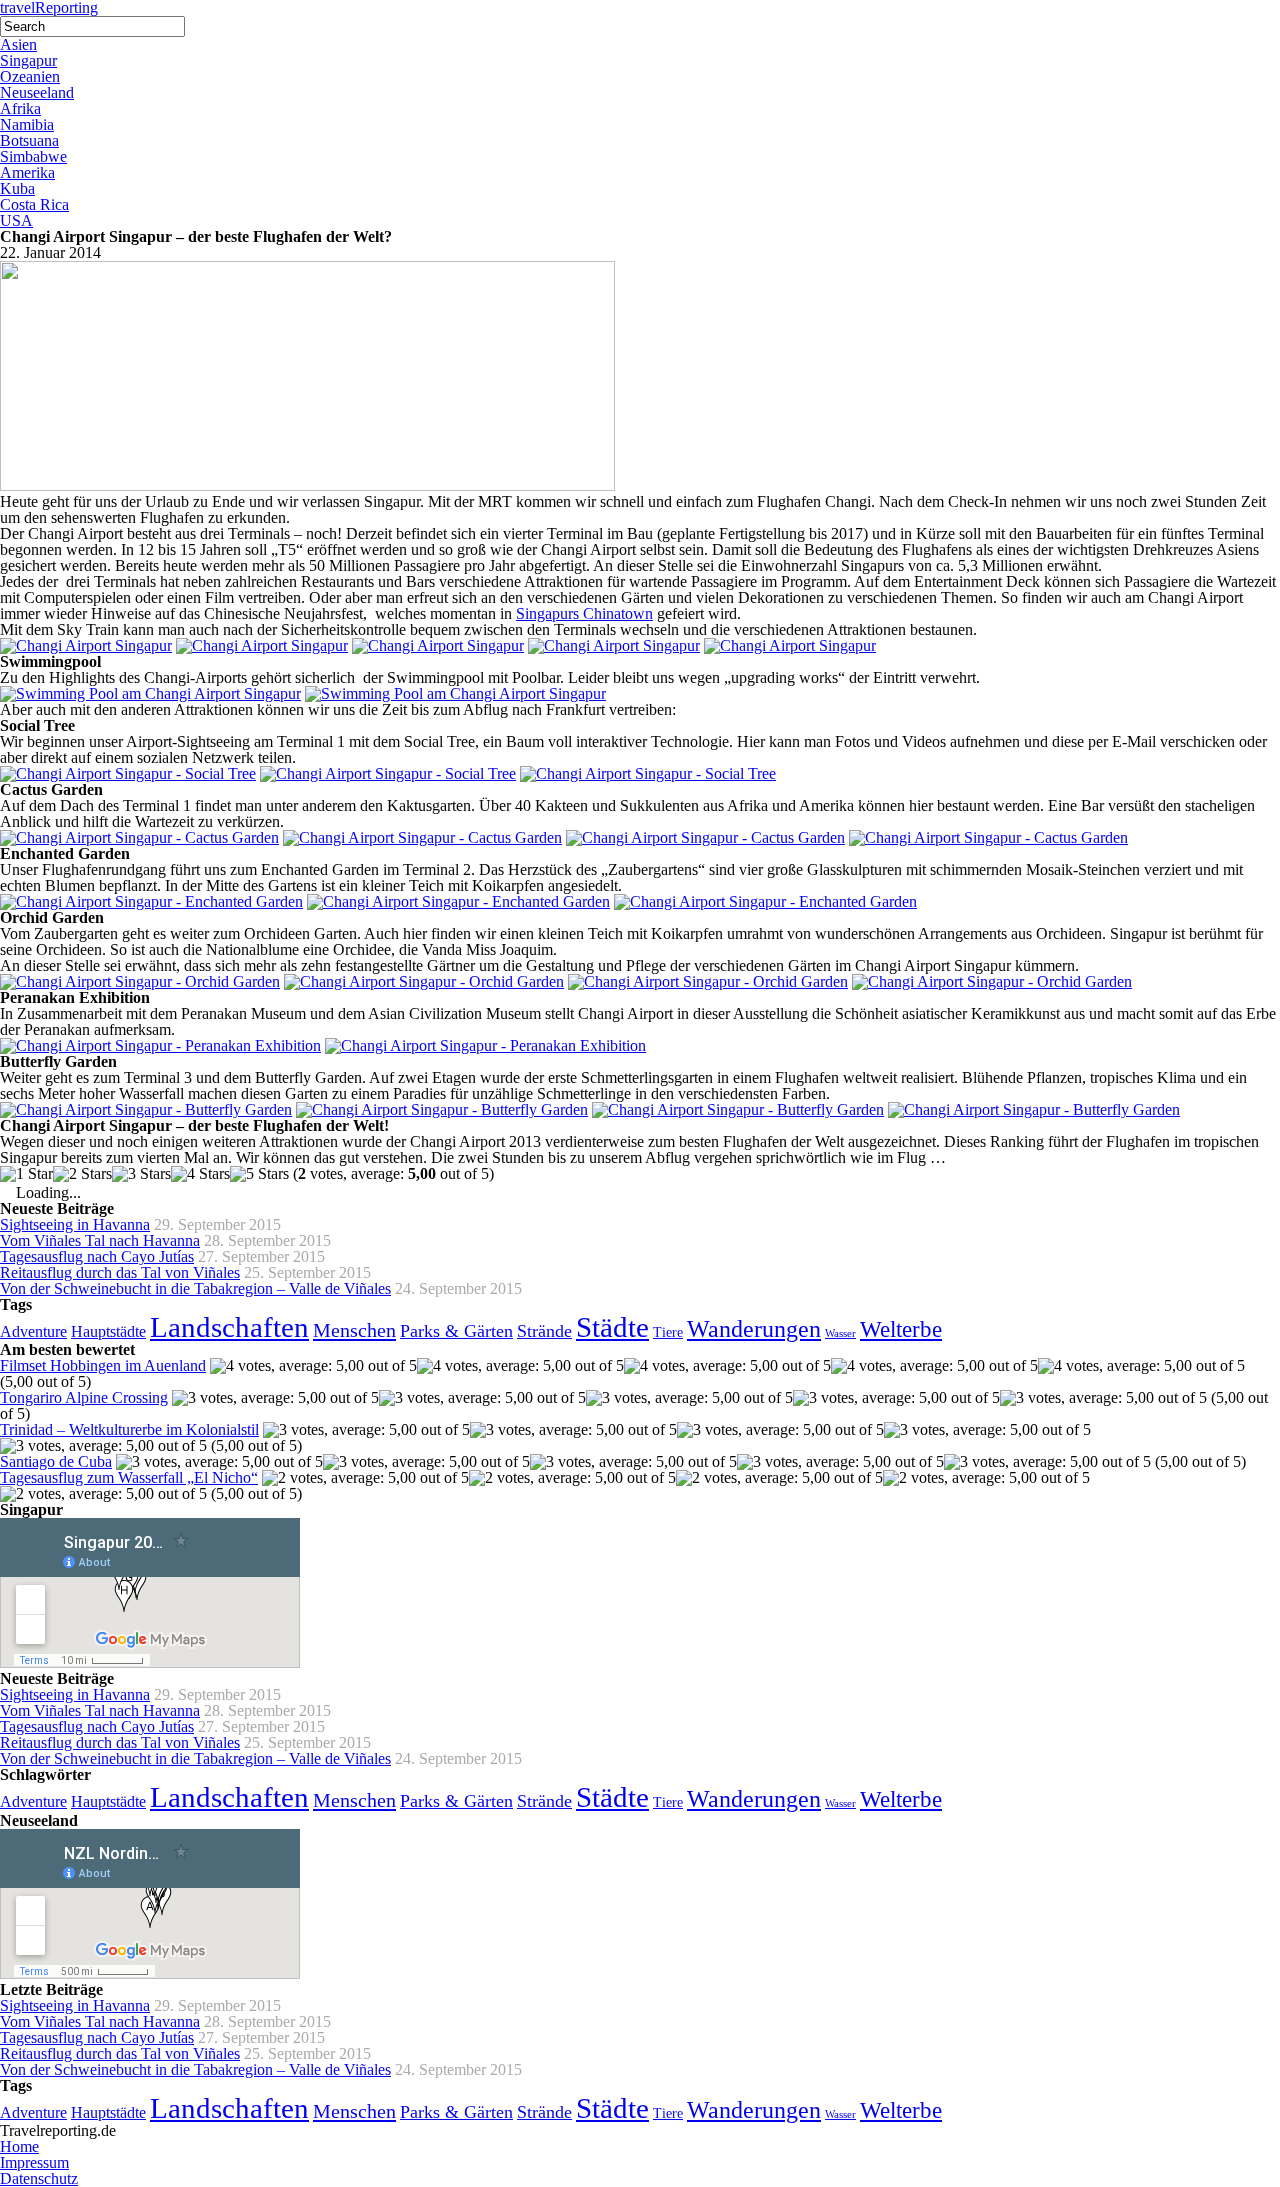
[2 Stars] (82, 1174)
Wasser (840, 1333)
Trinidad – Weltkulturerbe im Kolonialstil (129, 1429)
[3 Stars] (141, 1174)
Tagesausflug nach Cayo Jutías (97, 1256)
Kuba (17, 188)
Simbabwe (33, 156)
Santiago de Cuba (56, 1461)
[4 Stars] (200, 1174)
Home (19, 2146)
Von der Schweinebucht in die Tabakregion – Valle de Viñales (195, 1288)
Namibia (27, 124)
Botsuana (29, 140)
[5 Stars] (259, 1174)
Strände (544, 1331)
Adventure (33, 1331)
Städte (612, 1327)
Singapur (28, 60)
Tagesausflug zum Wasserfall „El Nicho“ (129, 1477)
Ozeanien (30, 76)
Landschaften (229, 1327)
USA (16, 220)
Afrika (20, 108)
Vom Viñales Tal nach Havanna (100, 1240)
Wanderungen (754, 1328)
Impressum (34, 2162)
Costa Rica (34, 204)
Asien (18, 44)
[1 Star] (26, 1174)
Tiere (668, 1332)
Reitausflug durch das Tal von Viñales (120, 1272)
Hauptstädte (108, 1331)
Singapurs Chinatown (584, 613)
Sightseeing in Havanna (75, 1224)
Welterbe (901, 1329)
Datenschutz (39, 2178)
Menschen (354, 1330)
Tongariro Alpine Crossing (84, 1397)
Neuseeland (37, 92)
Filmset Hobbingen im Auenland (103, 1365)
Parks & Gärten (456, 1331)
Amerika (27, 172)
